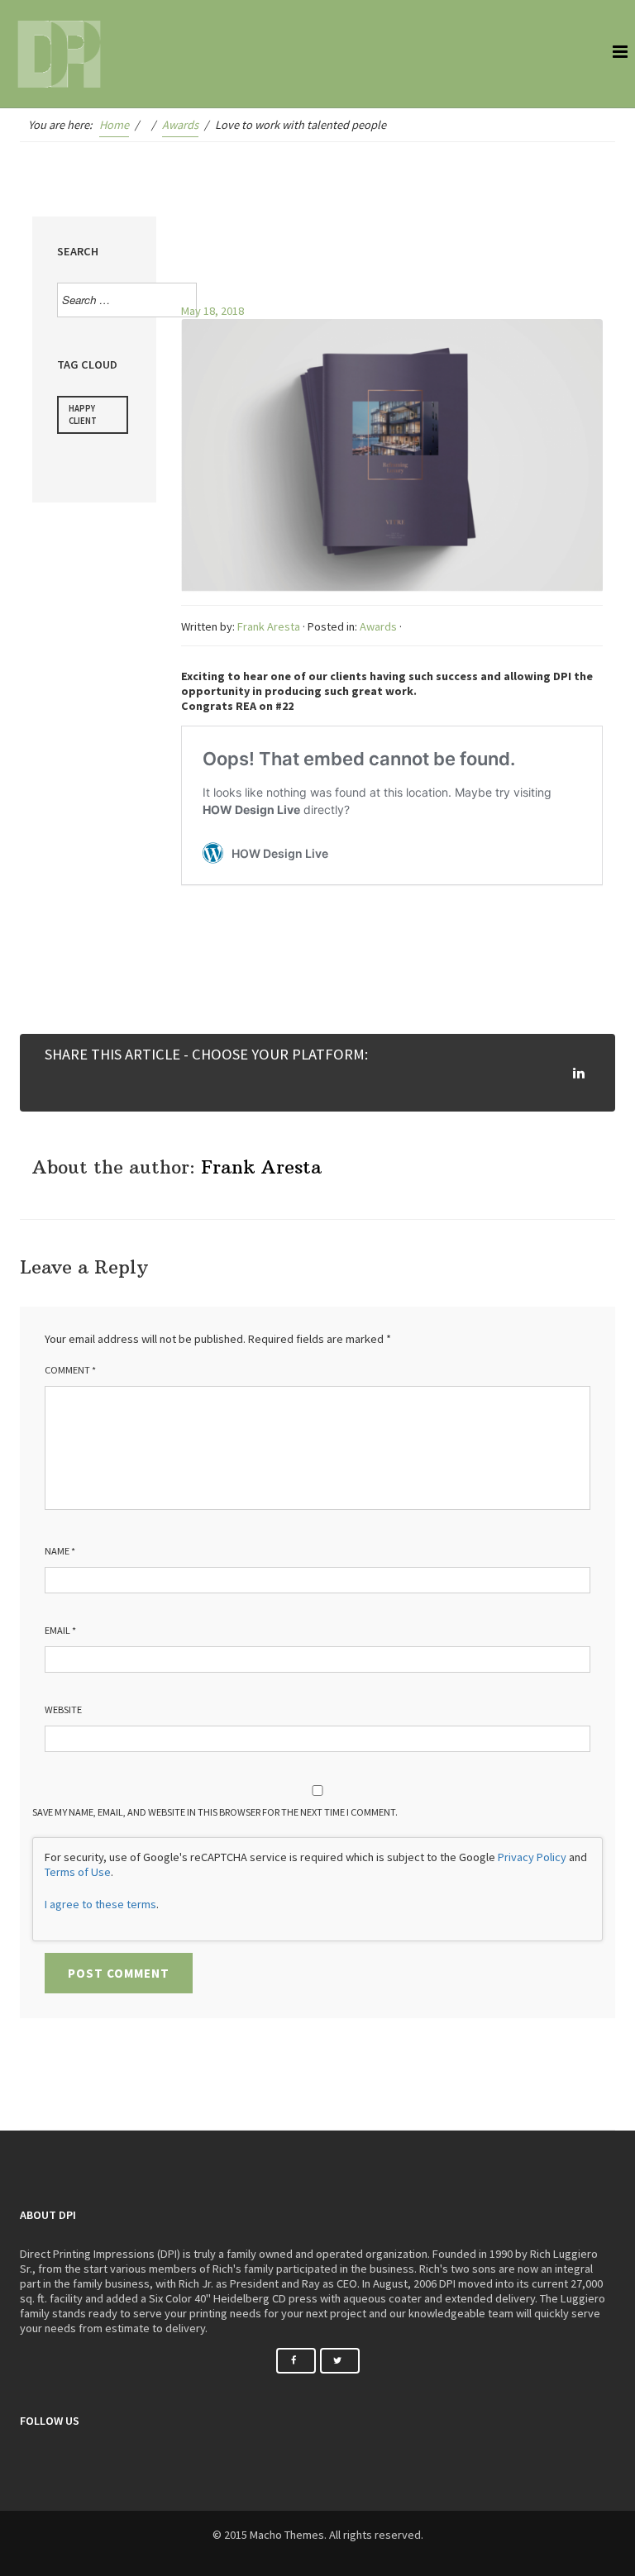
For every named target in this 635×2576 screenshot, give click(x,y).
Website (63, 1709)
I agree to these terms (100, 1904)
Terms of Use (78, 1872)
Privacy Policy (532, 1857)
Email (60, 1630)
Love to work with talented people (384, 253)
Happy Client (83, 414)
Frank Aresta (269, 626)
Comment (70, 1370)
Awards (378, 626)
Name (60, 1551)
